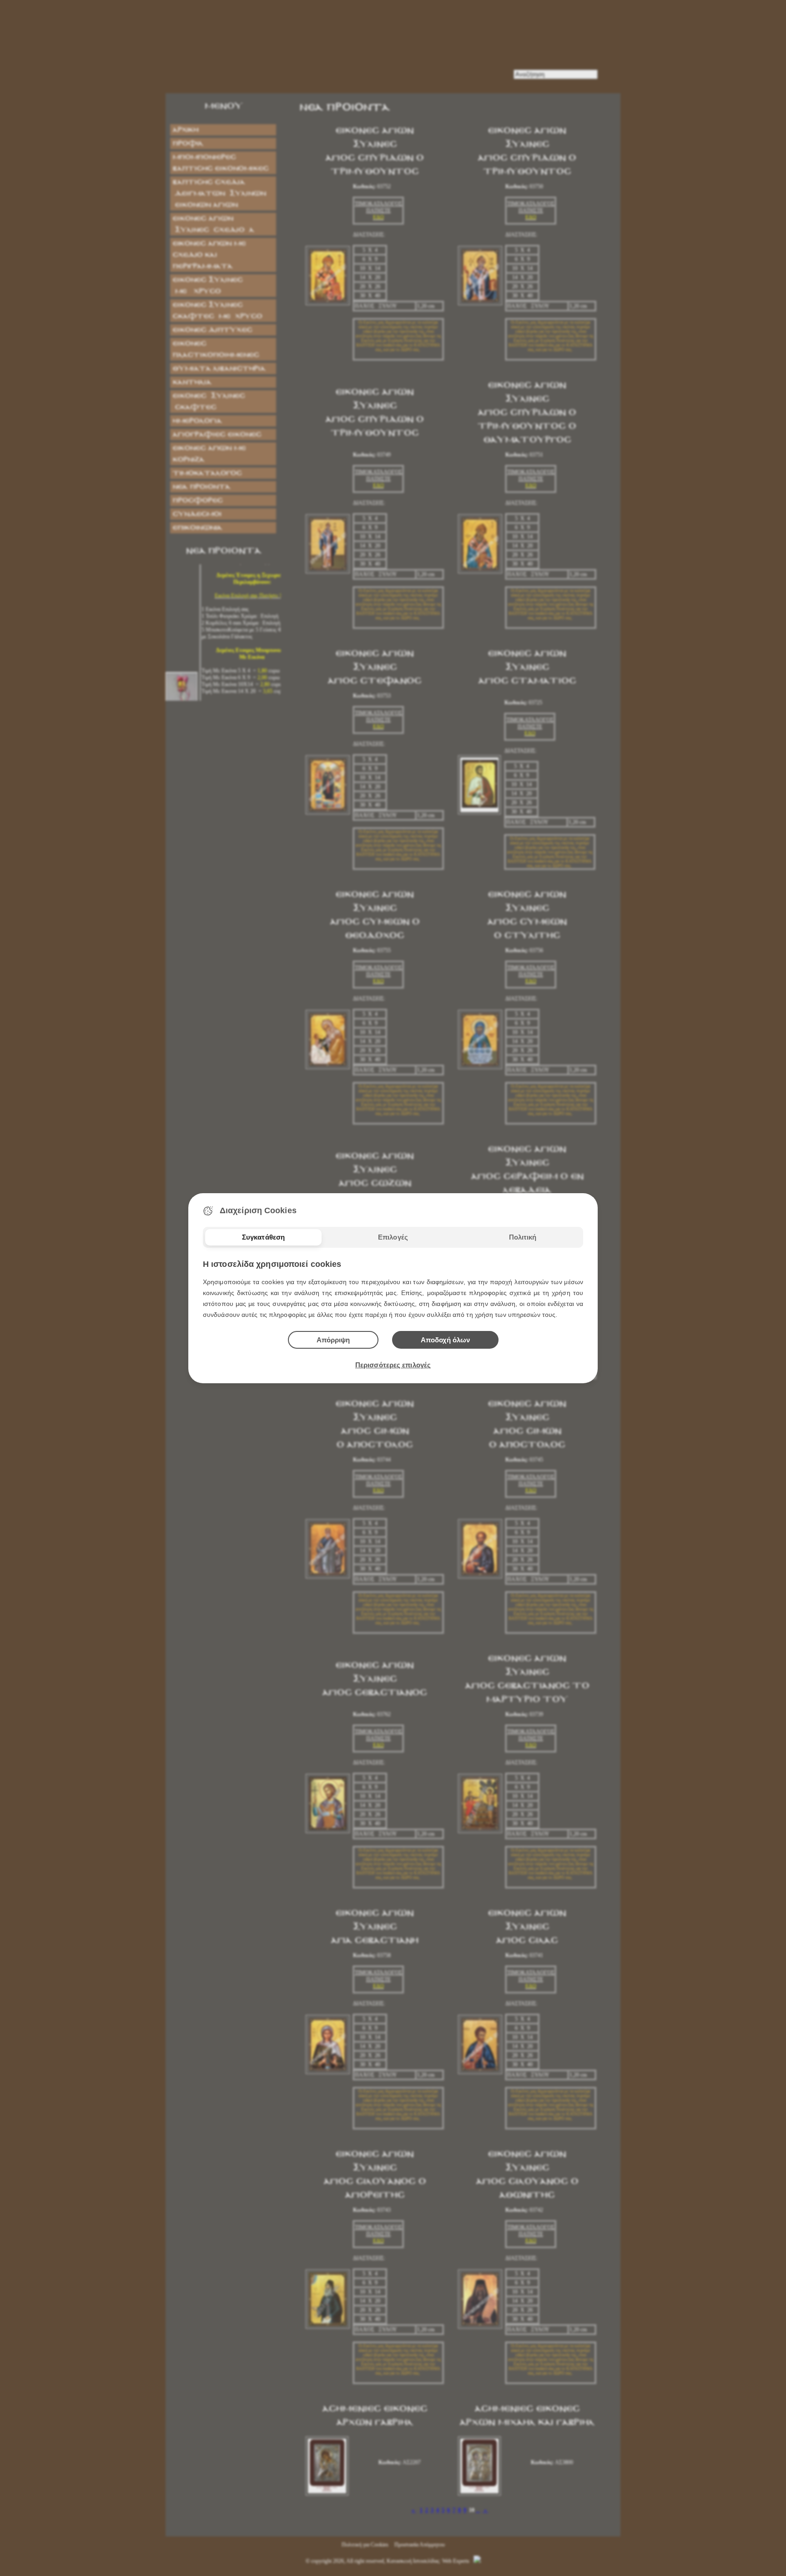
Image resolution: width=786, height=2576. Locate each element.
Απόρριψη (333, 1340)
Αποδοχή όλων (445, 1340)
